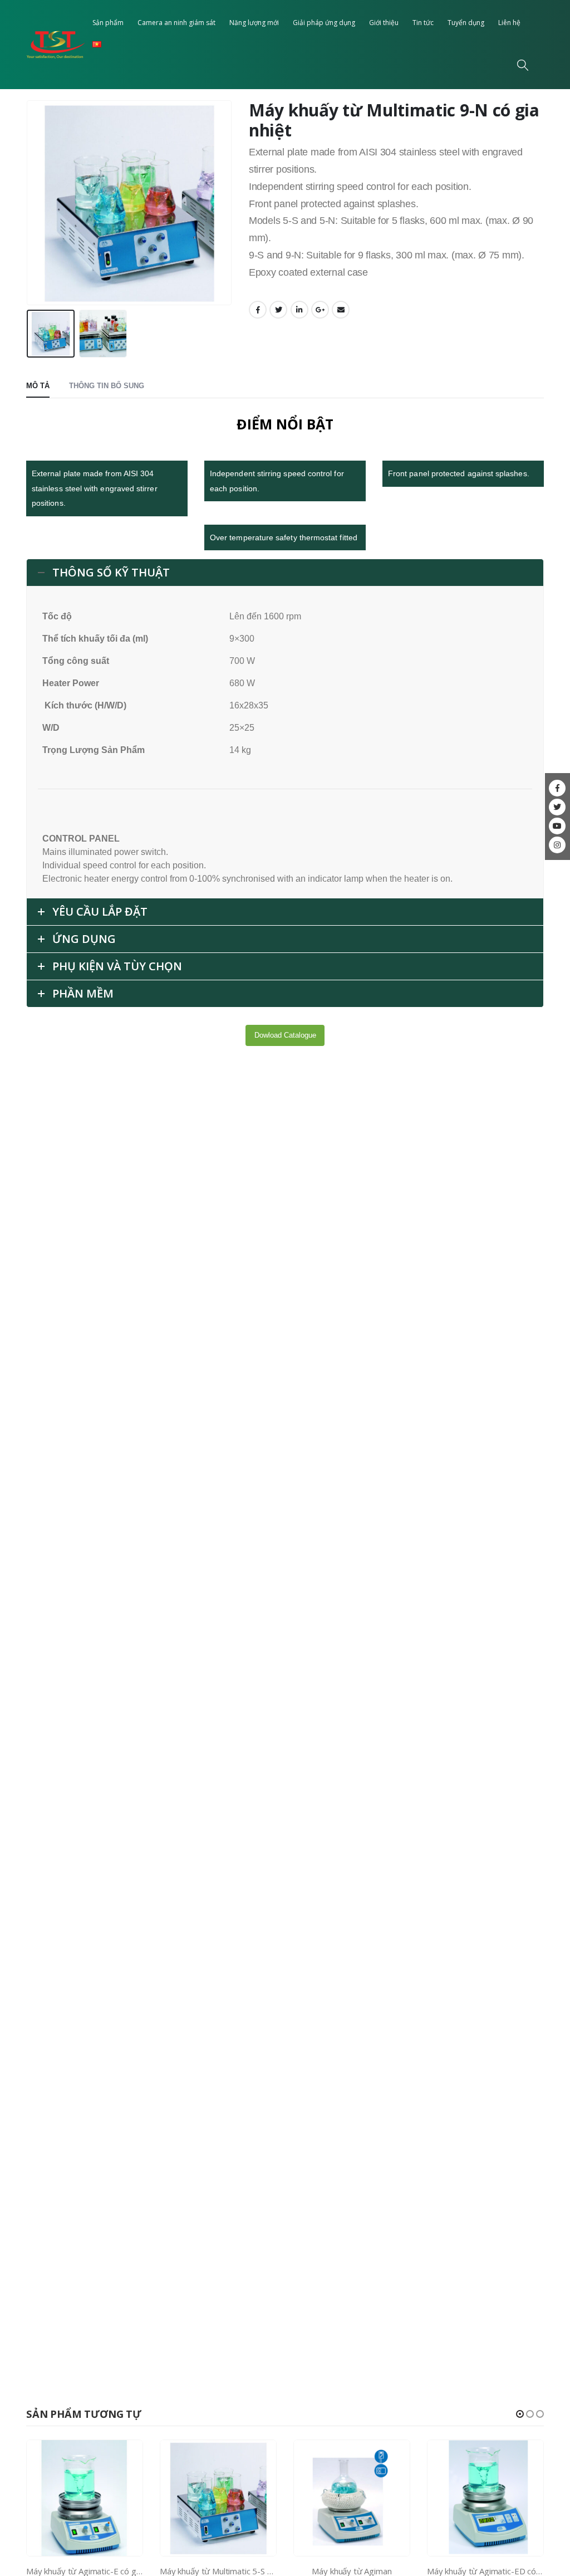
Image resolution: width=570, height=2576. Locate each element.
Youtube (557, 826)
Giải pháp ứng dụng (324, 23)
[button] (520, 2414)
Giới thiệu (384, 23)
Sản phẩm (108, 23)
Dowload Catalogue (285, 1035)
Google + (320, 310)
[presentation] (29, 203)
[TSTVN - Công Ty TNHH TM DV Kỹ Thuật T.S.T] (56, 45)
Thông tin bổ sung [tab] (107, 386)
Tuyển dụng (466, 23)
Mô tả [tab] (38, 386)
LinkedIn (299, 310)
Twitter (278, 310)
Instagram (557, 845)
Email (341, 310)
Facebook (258, 310)
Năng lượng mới (254, 23)
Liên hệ (509, 23)
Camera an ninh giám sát (176, 23)
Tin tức (423, 23)
